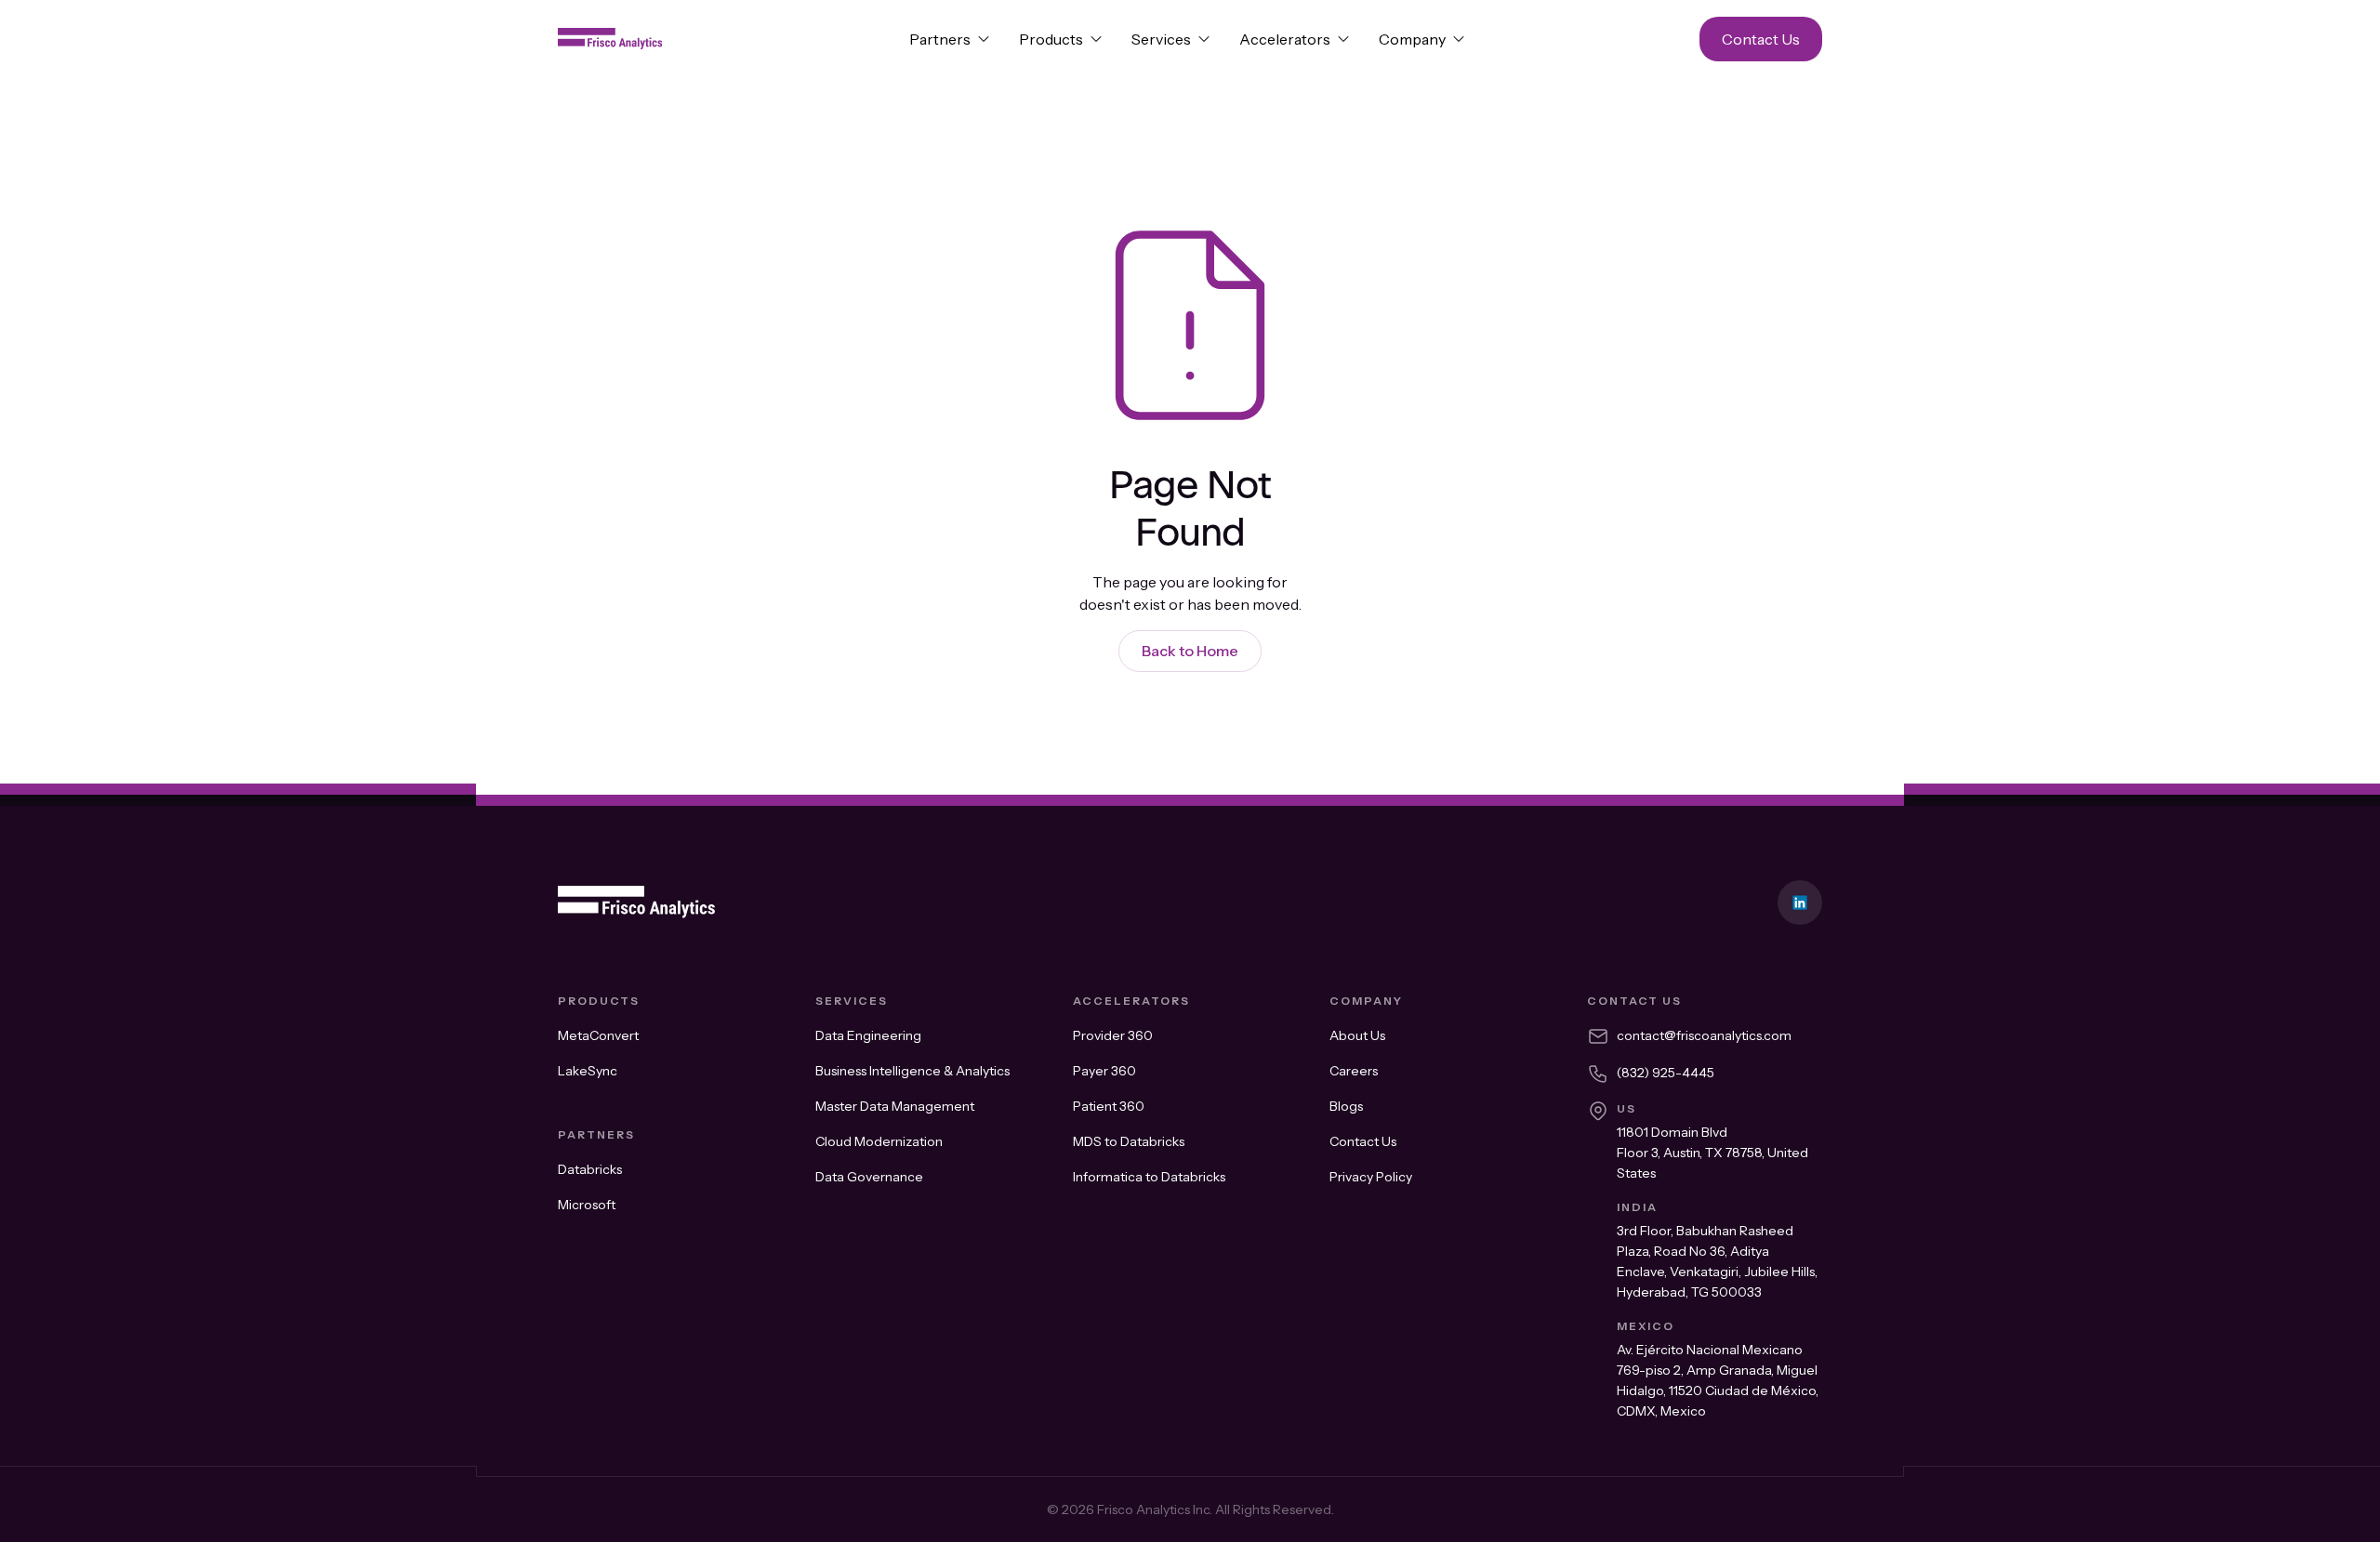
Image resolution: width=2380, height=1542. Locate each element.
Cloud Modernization (879, 1141)
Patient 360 (1109, 1106)
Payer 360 (1104, 1071)
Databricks (590, 1169)
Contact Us (1363, 1141)
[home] (712, 39)
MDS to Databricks (1129, 1141)
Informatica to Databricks (1149, 1177)
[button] (949, 39)
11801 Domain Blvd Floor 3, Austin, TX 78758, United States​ (1712, 1153)
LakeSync (588, 1071)
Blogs (1346, 1106)
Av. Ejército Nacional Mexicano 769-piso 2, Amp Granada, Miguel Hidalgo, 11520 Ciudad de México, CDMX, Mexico (1718, 1380)
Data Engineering (868, 1035)
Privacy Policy (1371, 1177)
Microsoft (587, 1205)
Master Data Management (895, 1106)
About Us (1357, 1035)
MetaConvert (598, 1035)
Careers (1354, 1071)
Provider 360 (1113, 1035)
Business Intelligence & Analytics (912, 1071)
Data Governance (869, 1177)
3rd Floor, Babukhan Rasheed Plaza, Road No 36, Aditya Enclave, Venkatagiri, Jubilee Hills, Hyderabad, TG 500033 (1717, 1261)
